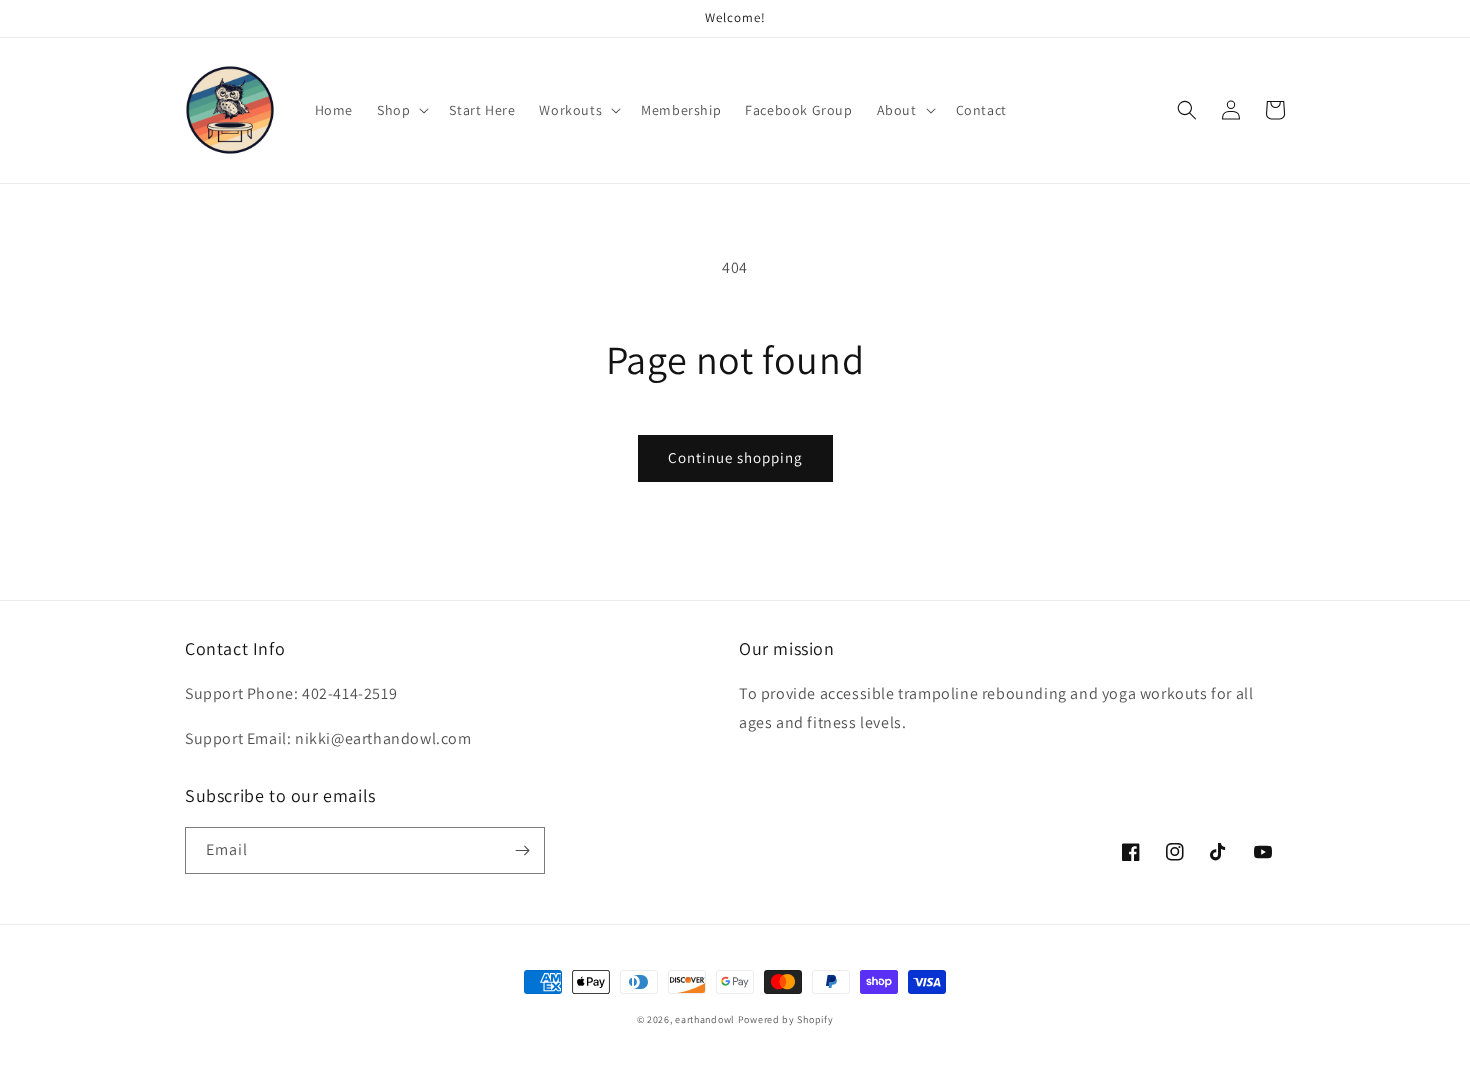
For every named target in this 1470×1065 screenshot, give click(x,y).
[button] (401, 110)
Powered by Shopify (786, 1019)
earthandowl (705, 1019)
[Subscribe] (522, 850)
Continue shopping (735, 457)
